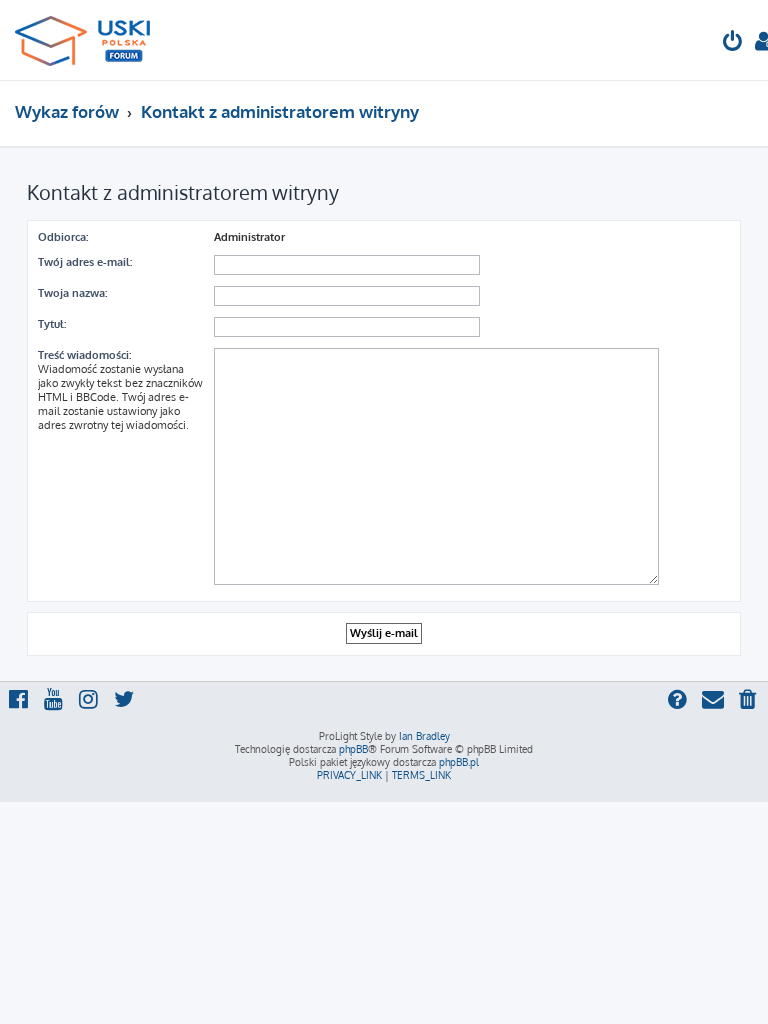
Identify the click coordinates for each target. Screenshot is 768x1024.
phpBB (353, 749)
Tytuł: (52, 324)
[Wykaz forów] (91, 40)
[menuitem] (733, 43)
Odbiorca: (63, 237)
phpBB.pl (459, 762)
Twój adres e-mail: (85, 262)
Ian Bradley (424, 736)
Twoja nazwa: (72, 293)
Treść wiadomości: (84, 355)
